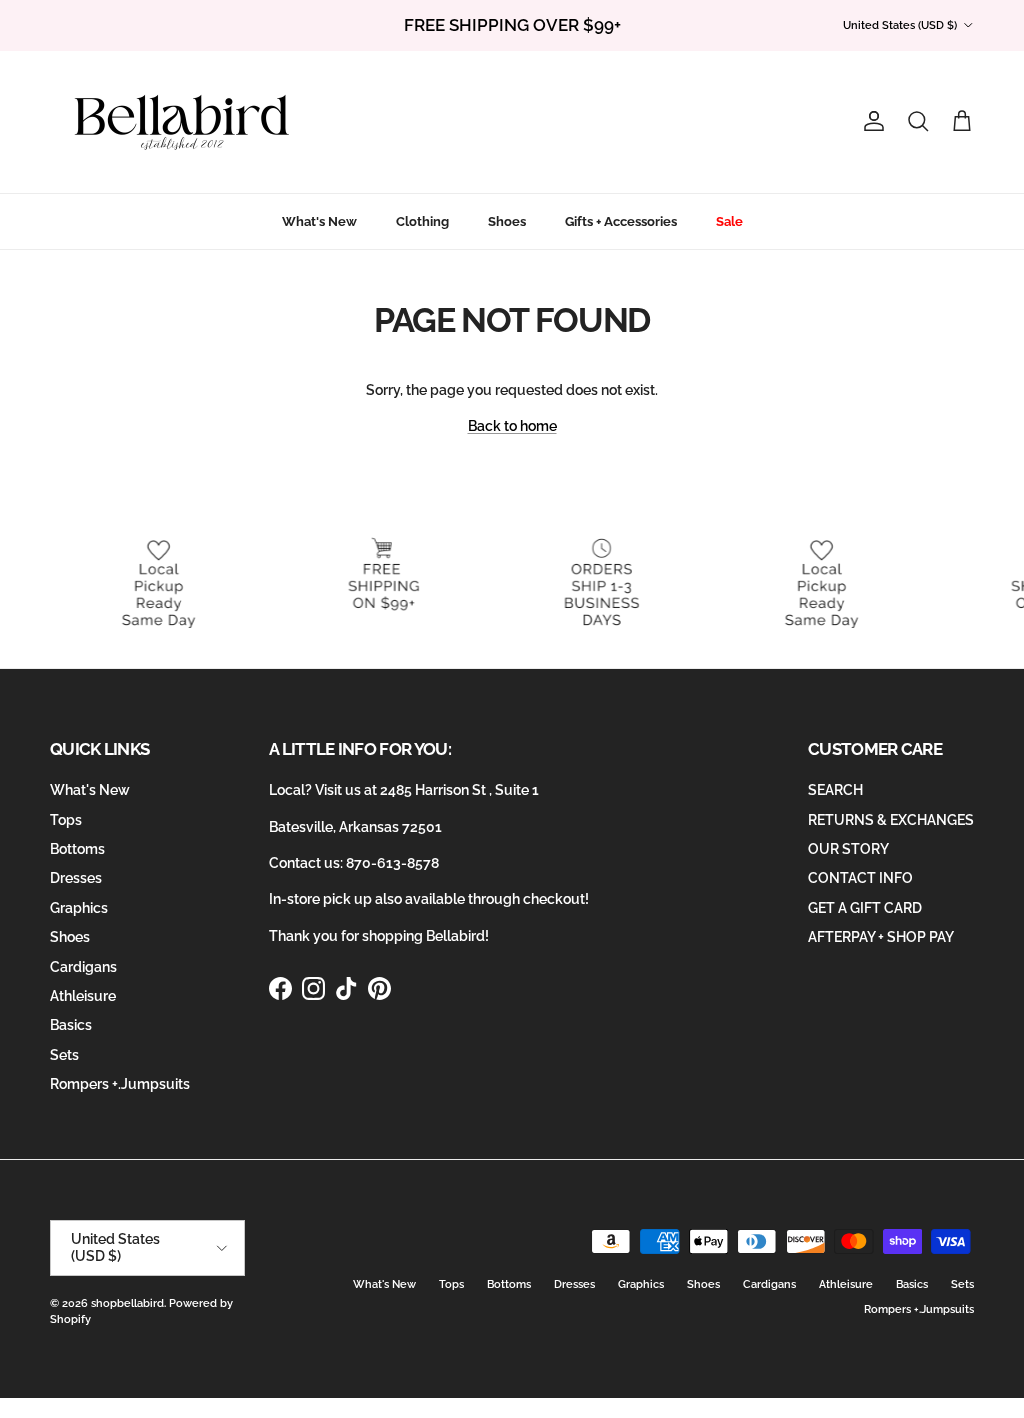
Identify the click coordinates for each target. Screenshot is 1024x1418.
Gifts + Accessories (621, 221)
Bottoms (77, 849)
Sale (729, 221)
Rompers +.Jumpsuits (120, 1084)
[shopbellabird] (182, 122)
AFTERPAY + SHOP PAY (881, 937)
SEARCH (835, 790)
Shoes (507, 221)
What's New (319, 221)
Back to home (512, 426)
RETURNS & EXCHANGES (891, 820)
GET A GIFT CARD (865, 908)
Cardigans (83, 967)
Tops (66, 820)
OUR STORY (848, 849)
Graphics (79, 908)
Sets (64, 1055)
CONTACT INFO (860, 878)
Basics (71, 1025)
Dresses (76, 878)
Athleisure (83, 996)
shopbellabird (127, 1303)
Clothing (422, 221)
